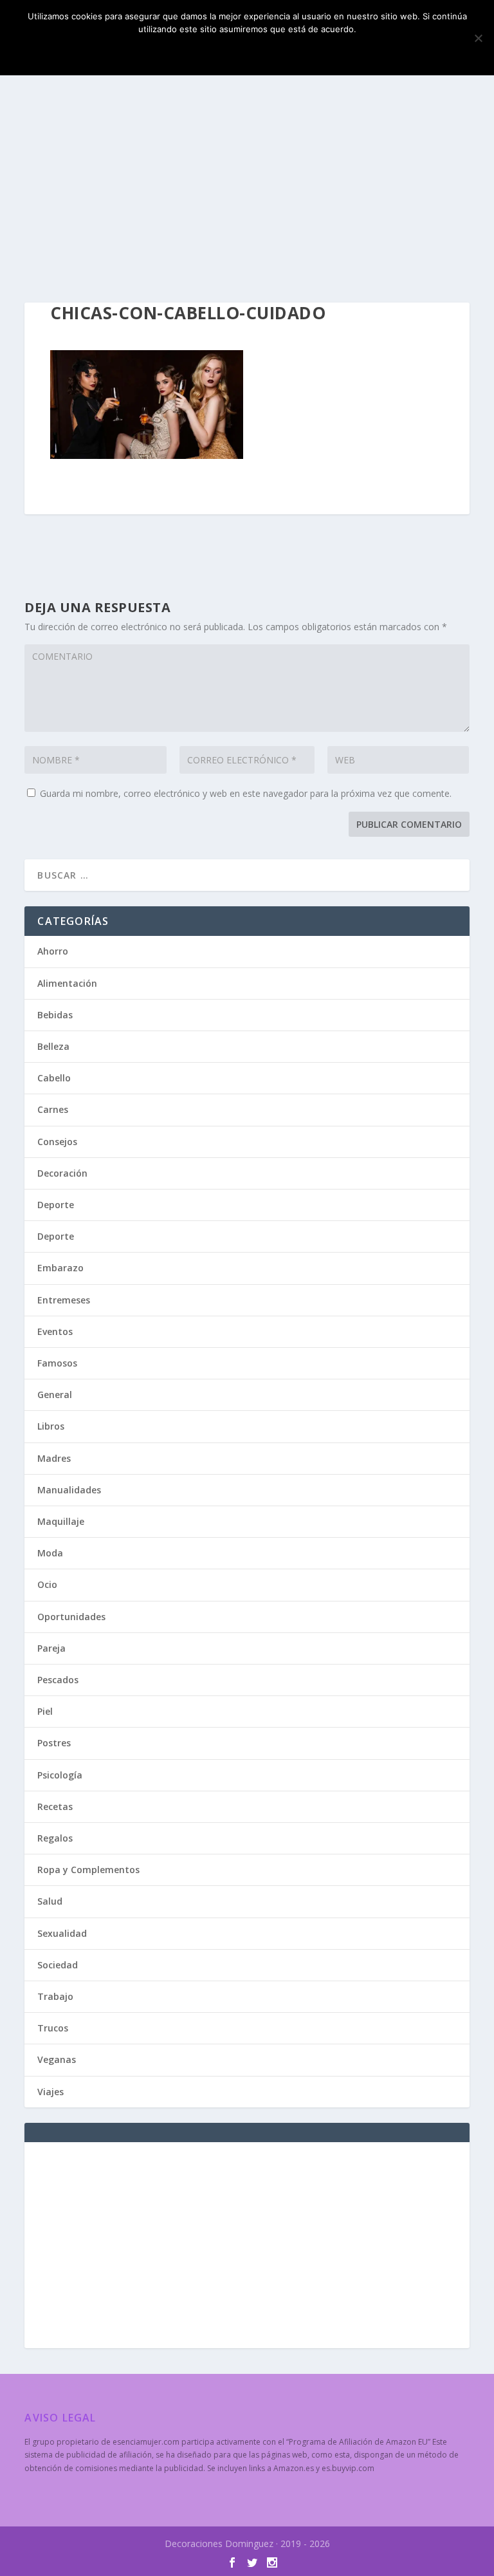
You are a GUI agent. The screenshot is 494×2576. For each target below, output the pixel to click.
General (55, 1395)
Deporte (56, 1205)
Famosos (57, 1363)
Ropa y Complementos (88, 1870)
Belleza (53, 1046)
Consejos (57, 1142)
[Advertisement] (247, 187)
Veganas (57, 2059)
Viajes (50, 2092)
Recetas (55, 1806)
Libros (51, 1426)
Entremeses (64, 1300)
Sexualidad (62, 1933)
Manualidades (69, 1490)
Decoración (62, 1173)
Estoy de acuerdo (247, 51)
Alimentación (67, 983)
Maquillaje (61, 1521)
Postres (54, 1743)
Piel (45, 1711)
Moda (50, 1553)
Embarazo (60, 1268)
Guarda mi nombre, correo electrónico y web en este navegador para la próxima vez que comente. (246, 793)
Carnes (53, 1109)
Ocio (47, 1584)
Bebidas (55, 1015)
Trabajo (55, 1996)
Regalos (55, 1838)
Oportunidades (71, 1617)
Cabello (54, 1078)
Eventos (55, 1331)
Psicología (60, 1775)
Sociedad (58, 1965)
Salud (50, 1901)
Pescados (58, 1680)
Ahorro (53, 951)
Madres (54, 1458)
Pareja (51, 1648)
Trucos (53, 2028)
